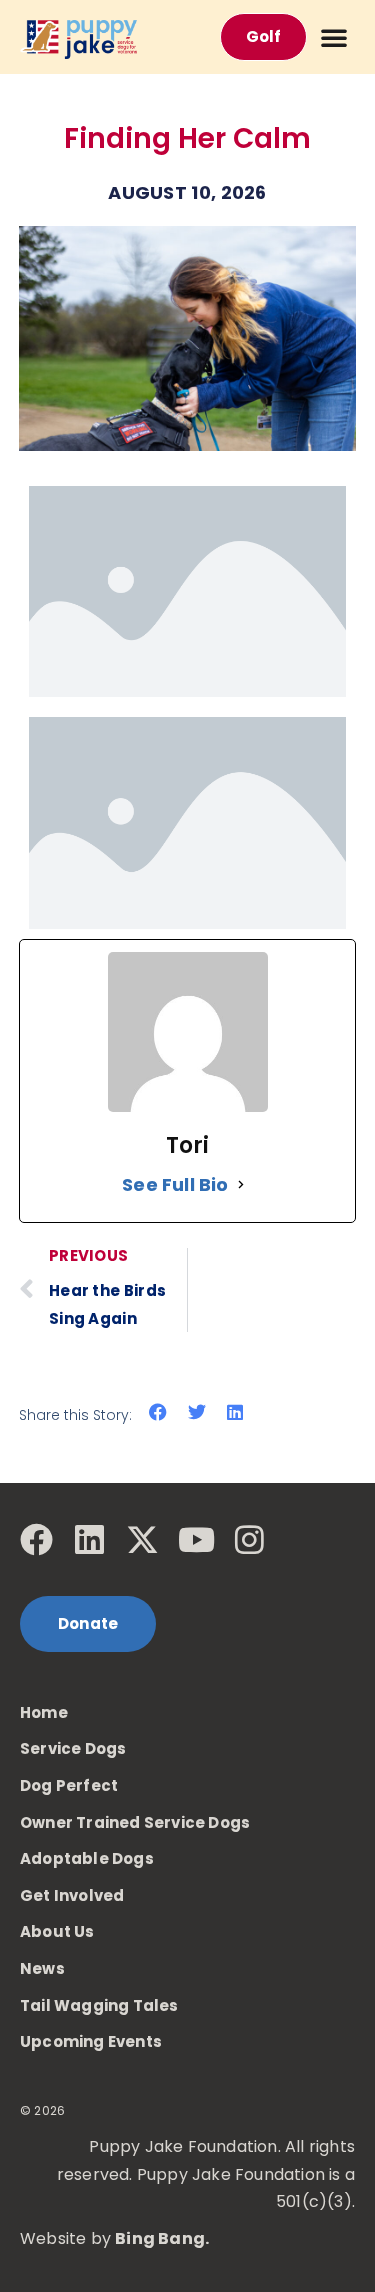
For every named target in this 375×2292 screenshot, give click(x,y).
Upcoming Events (91, 2041)
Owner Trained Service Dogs (135, 1822)
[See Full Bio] (241, 1184)
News (42, 1968)
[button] (334, 37)
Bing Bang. (162, 2238)
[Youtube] (196, 1539)
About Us (57, 1931)
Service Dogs (73, 1748)
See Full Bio (175, 1184)
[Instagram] (249, 1539)
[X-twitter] (142, 1539)
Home (44, 1712)
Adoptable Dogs (87, 1858)
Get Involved (72, 1895)
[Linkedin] (89, 1539)
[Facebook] (36, 1539)
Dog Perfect (69, 1785)
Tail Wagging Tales (99, 2005)
